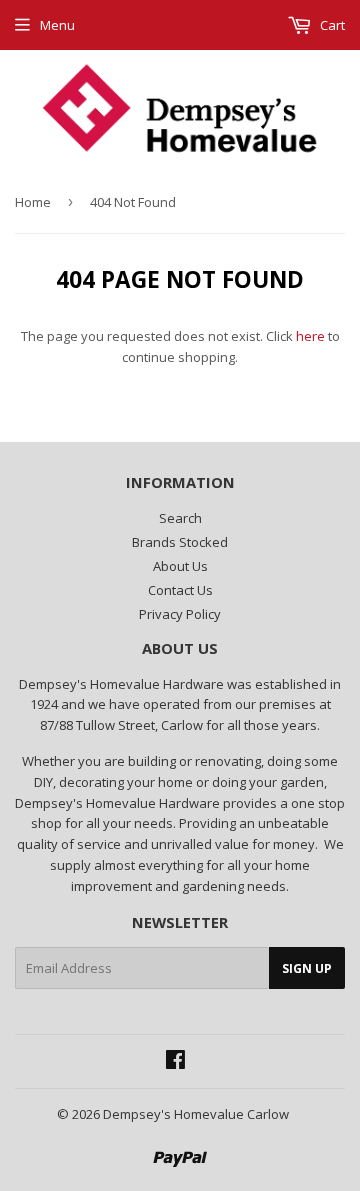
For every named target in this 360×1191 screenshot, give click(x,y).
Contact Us (180, 590)
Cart (331, 25)
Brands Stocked (180, 542)
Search (180, 518)
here (310, 336)
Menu (57, 25)
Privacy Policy (180, 614)
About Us (180, 566)
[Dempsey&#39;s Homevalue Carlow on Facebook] (175, 1062)
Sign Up (307, 968)
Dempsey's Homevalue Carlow (196, 1114)
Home (33, 202)
